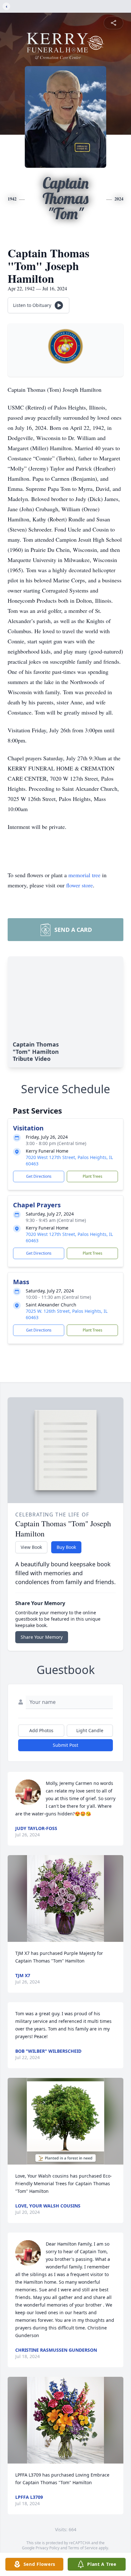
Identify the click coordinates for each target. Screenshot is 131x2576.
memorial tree (84, 875)
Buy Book (66, 1547)
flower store (79, 885)
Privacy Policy (48, 2548)
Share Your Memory (42, 1637)
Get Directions (39, 1176)
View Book (31, 1547)
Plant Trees (93, 1176)
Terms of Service (83, 2548)
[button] (65, 1898)
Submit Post (65, 1745)
